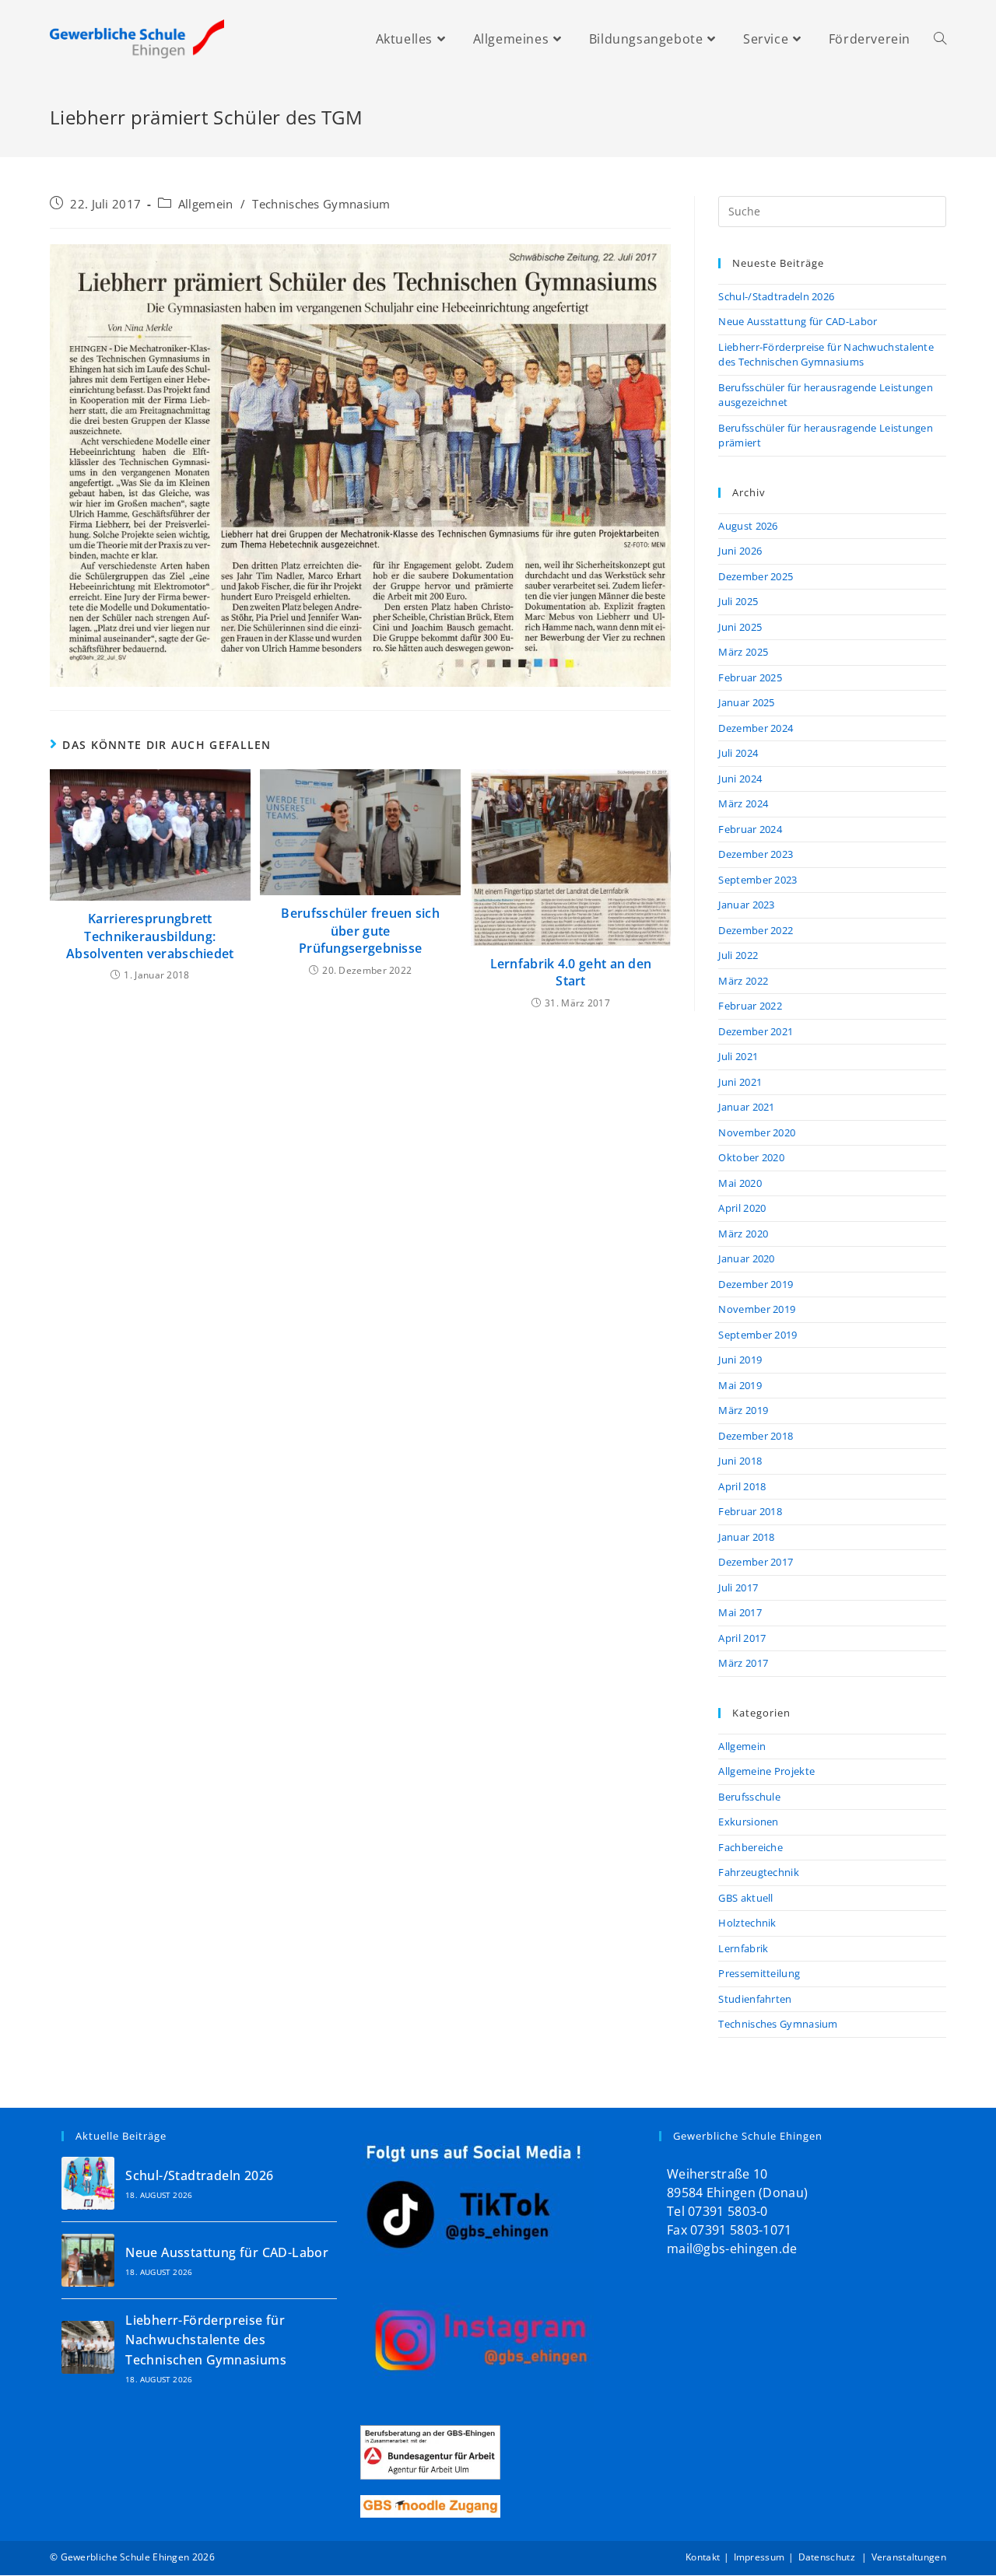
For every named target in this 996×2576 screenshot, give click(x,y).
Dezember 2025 (756, 576)
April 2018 (742, 1486)
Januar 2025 (746, 702)
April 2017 (742, 1638)
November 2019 (757, 1309)
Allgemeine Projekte (766, 1771)
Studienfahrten (755, 1999)
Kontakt (703, 2557)
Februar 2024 (750, 829)
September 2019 (758, 1335)
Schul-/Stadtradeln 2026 (776, 296)
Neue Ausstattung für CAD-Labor (798, 321)
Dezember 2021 (756, 1031)
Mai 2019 (740, 1385)
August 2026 (748, 526)
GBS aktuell (745, 1898)
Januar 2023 (746, 905)
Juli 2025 (738, 601)
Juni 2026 (740, 551)
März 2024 (743, 803)
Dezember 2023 (756, 854)
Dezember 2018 (756, 1436)
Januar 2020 (746, 1258)
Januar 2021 (746, 1107)
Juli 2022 (738, 955)
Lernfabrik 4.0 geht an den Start (571, 972)
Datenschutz (828, 2557)
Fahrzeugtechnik (759, 1872)
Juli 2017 (738, 1587)
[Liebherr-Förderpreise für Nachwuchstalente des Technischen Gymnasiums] (88, 2347)
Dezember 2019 (756, 1284)
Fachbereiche (751, 1847)
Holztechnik (747, 1923)
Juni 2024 (740, 779)
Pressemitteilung (759, 1973)
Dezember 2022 (756, 930)
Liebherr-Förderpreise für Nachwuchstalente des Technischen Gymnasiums (826, 355)
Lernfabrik (743, 1948)
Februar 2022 (750, 1006)
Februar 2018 (750, 1511)
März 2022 (743, 981)
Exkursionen (748, 1822)
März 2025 (743, 652)
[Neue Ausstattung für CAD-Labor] (88, 2260)
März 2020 (743, 1234)
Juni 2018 (740, 1461)
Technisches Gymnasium (321, 204)
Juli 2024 (738, 753)
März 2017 (743, 1663)
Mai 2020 (740, 1183)
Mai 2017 (740, 1612)
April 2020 (742, 1208)
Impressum (759, 2557)
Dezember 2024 (756, 728)
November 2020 (757, 1132)
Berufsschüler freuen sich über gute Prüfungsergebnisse (360, 931)
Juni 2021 (740, 1082)
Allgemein (206, 204)
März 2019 (743, 1410)
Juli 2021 (738, 1056)
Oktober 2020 (751, 1157)
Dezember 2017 (756, 1562)
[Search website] (940, 39)
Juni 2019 (740, 1360)
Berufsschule (749, 1797)
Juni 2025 (740, 627)
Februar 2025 (750, 677)
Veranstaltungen (909, 2557)
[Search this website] (832, 210)
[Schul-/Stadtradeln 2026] (88, 2183)
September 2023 (758, 880)
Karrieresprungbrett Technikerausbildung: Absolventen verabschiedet (150, 936)
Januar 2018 (746, 1537)
